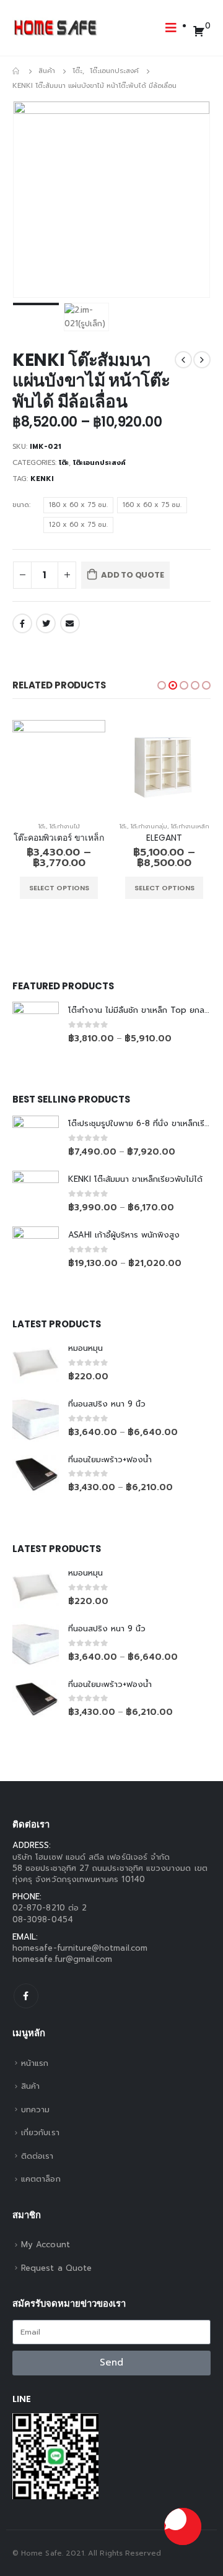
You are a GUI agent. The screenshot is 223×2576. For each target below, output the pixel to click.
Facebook (22, 623)
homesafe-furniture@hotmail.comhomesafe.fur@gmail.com (80, 1954)
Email (70, 623)
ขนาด (21, 505)
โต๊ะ (64, 463)
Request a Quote (56, 2268)
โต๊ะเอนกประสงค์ (99, 463)
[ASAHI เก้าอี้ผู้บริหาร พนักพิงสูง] (36, 1250)
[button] (162, 685)
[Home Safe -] (56, 28)
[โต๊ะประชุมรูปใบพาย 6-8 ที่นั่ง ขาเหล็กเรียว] (36, 1139)
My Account (46, 2244)
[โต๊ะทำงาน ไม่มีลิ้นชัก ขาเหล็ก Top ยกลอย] (36, 1025)
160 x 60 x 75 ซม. (152, 505)
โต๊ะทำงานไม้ (65, 826)
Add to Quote (133, 575)
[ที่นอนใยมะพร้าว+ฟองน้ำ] (36, 1474)
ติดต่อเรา (37, 2156)
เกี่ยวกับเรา (40, 2132)
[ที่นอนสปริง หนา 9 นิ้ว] (36, 1419)
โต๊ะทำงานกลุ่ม (149, 826)
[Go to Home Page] (17, 71)
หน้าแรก (35, 2063)
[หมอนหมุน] (36, 1363)
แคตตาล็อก (41, 2179)
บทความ (35, 2110)
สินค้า (30, 2086)
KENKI (42, 479)
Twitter (46, 623)
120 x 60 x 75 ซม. (78, 525)
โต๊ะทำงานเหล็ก (190, 826)
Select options (59, 888)
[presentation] (28, 199)
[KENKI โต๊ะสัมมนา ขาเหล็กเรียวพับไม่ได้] (36, 1194)
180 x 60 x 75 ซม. (78, 505)
